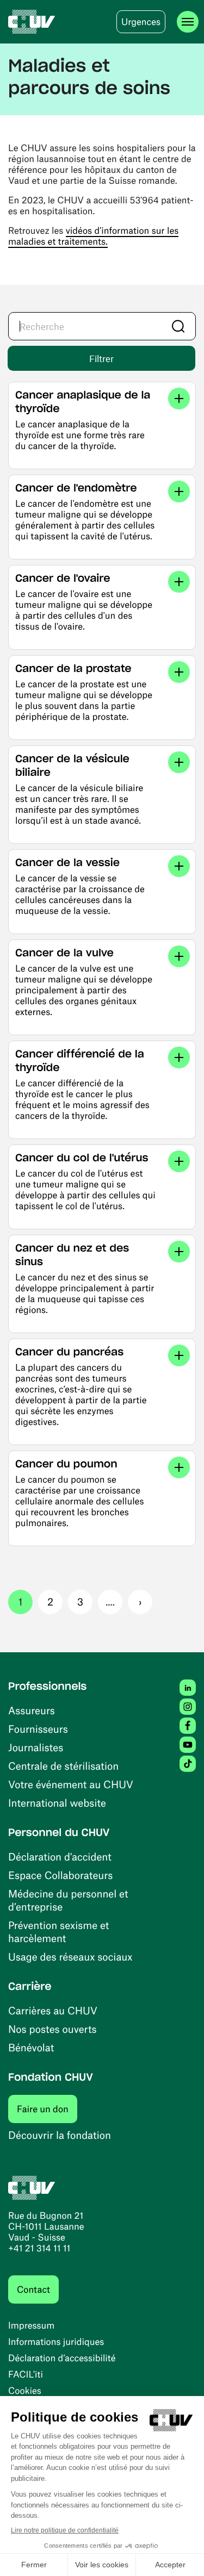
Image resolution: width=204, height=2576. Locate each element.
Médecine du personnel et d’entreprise (68, 1900)
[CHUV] (32, 22)
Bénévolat (31, 2047)
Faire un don (47, 2109)
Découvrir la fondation (60, 2135)
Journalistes (36, 1747)
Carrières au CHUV (53, 2010)
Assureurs (32, 1710)
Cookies (25, 2391)
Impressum (31, 2325)
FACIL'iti (26, 2374)
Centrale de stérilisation (63, 1766)
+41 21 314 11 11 (39, 2248)
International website (57, 1803)
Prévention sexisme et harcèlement (58, 1931)
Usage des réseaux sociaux (70, 1956)
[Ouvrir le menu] (188, 22)
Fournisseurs (38, 1729)
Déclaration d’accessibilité (62, 2358)
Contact (33, 2289)
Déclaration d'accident (60, 1856)
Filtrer (101, 358)
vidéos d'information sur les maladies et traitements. (93, 236)
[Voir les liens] (179, 399)
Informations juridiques (56, 2342)
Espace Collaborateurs (60, 1875)
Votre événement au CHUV (71, 1784)
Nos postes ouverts (52, 2029)
